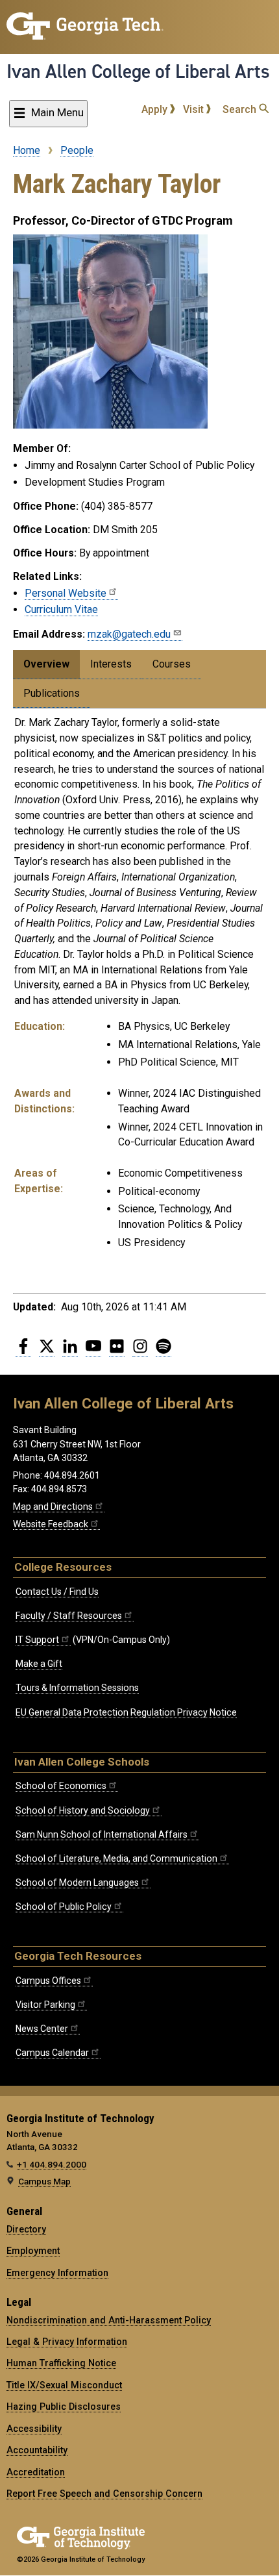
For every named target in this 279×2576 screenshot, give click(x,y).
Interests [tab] (111, 664)
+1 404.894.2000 (52, 2164)
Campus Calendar (52, 2053)
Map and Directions (53, 1507)
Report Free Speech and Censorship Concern (104, 2494)
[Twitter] (47, 1351)
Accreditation (36, 2472)
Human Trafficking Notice (61, 2363)
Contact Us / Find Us (57, 1592)
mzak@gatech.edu (129, 634)
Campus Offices (48, 1981)
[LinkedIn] (70, 1351)
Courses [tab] (172, 664)
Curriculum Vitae (61, 609)
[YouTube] (93, 1351)
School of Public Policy (64, 1907)
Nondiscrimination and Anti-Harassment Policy (109, 2320)
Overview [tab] (46, 664)
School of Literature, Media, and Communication (116, 1858)
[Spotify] (164, 1351)
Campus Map (44, 2181)
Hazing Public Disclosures (64, 2407)
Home (27, 150)
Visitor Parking (45, 2005)
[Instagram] (140, 1351)
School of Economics (61, 1786)
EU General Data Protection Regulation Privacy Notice (126, 1712)
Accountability (37, 2450)
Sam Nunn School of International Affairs (102, 1834)
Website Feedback (51, 1524)
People (77, 150)
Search (241, 109)
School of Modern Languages (77, 1882)
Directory (26, 2229)
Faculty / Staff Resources (69, 1616)
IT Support (37, 1640)
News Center (42, 2029)
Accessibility (34, 2429)
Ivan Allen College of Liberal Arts (138, 71)
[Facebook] (23, 1351)
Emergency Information (57, 2273)
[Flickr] (117, 1351)
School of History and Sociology (83, 1810)
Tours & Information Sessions (77, 1688)
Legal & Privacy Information (67, 2342)
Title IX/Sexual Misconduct (64, 2385)
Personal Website (66, 593)
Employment (33, 2251)
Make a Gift (39, 1664)
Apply (156, 109)
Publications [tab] (52, 693)
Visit (195, 109)
